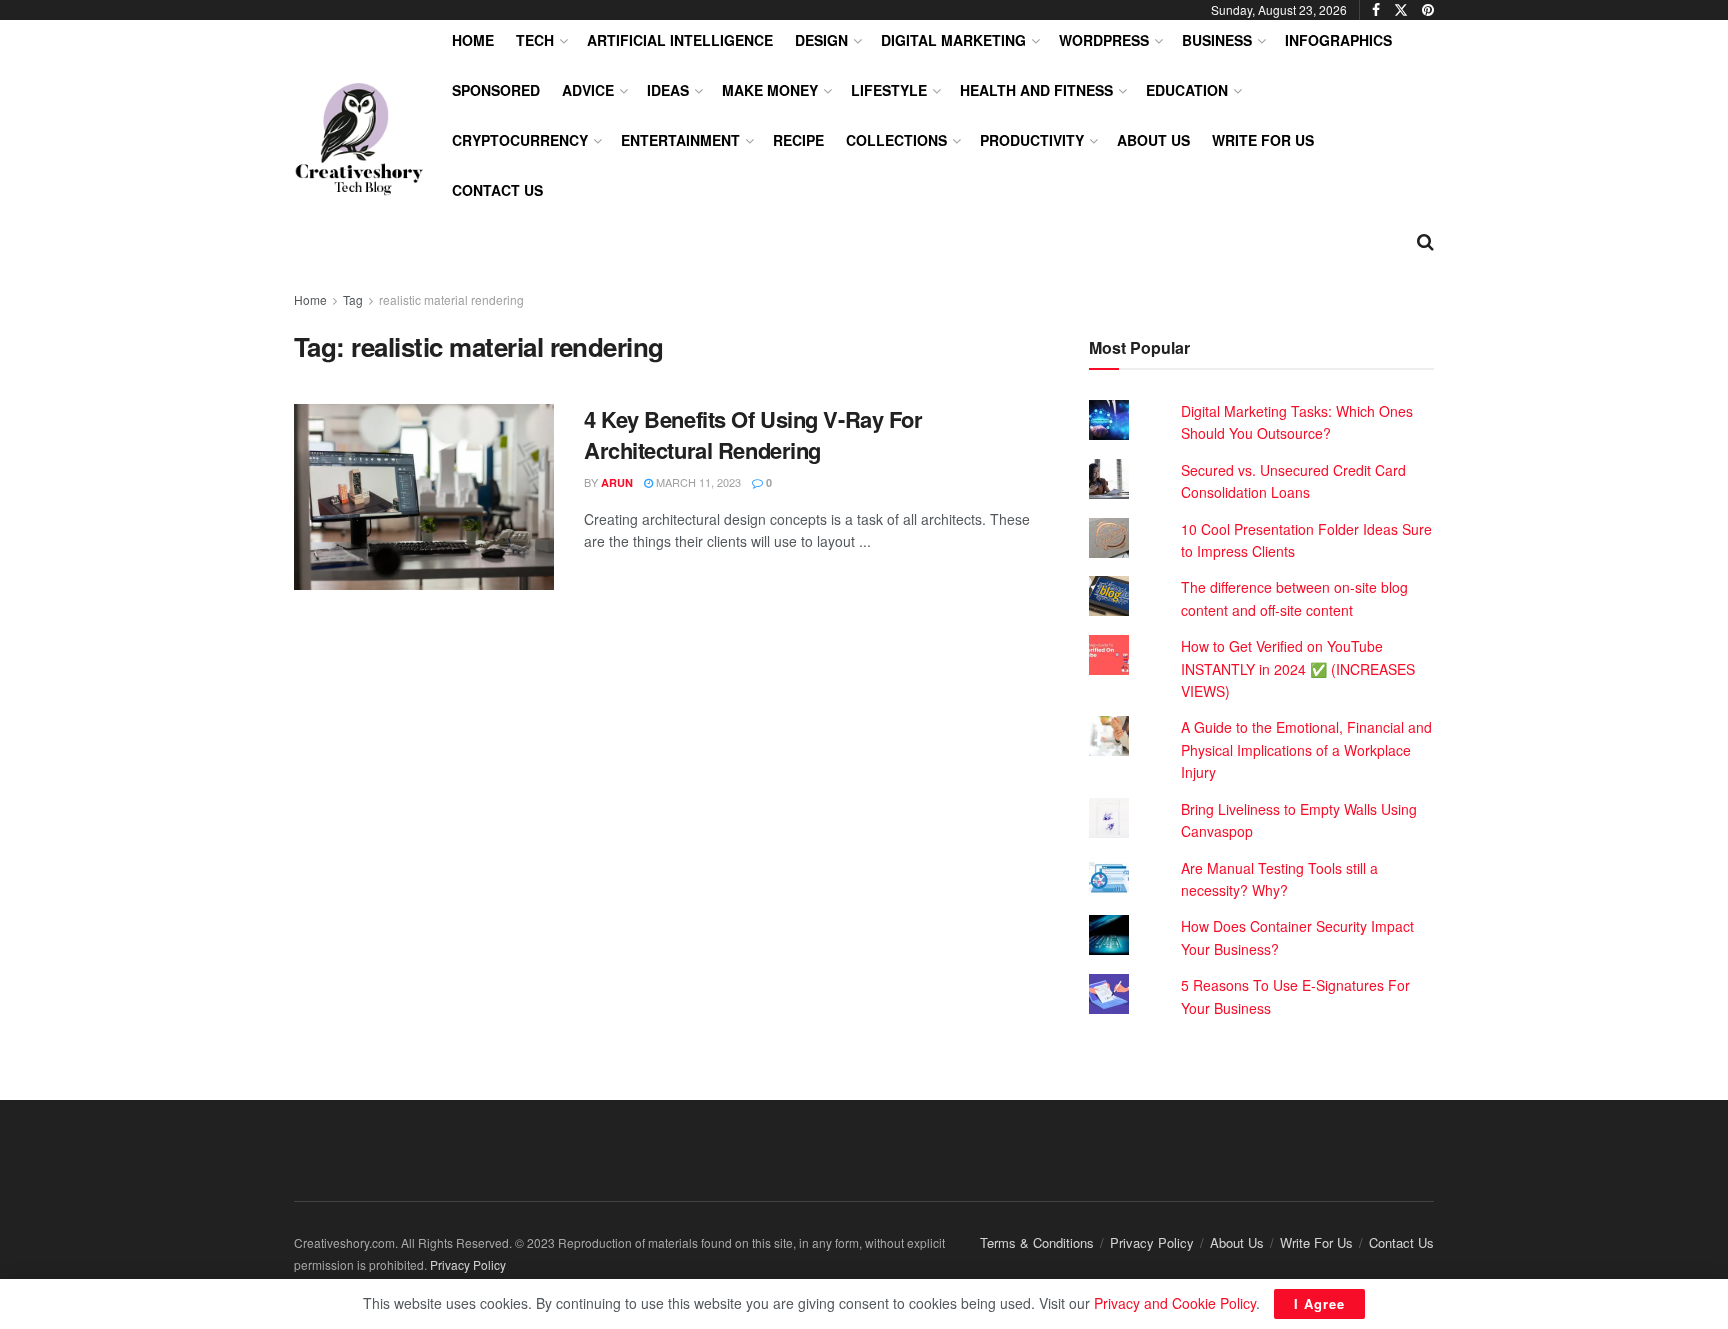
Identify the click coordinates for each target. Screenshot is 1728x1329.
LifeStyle (889, 90)
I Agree (1319, 1303)
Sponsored (496, 90)
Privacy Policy (1152, 1242)
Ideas (668, 90)
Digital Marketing (953, 40)
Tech (535, 40)
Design (821, 40)
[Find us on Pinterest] (1428, 10)
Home (473, 40)
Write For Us (1263, 140)
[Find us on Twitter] (1401, 10)
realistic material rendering (451, 299)
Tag (353, 299)
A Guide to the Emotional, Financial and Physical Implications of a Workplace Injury (1306, 749)
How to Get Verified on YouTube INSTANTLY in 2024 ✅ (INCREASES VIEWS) (1298, 668)
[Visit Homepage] (359, 140)
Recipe (798, 140)
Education (1187, 90)
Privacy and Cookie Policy (1175, 1303)
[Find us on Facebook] (1376, 10)
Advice (588, 90)
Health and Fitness (1036, 90)
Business (1217, 40)
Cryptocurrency (520, 140)
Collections (896, 140)
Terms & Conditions (1037, 1242)
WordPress (1104, 40)
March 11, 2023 (697, 482)
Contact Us (497, 190)
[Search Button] (1425, 240)
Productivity (1032, 140)
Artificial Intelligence (680, 40)
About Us (1153, 140)
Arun (617, 482)
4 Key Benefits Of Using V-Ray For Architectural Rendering (753, 434)
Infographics (1338, 40)
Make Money (770, 90)
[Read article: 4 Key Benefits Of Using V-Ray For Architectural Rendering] (424, 497)
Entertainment (680, 140)
